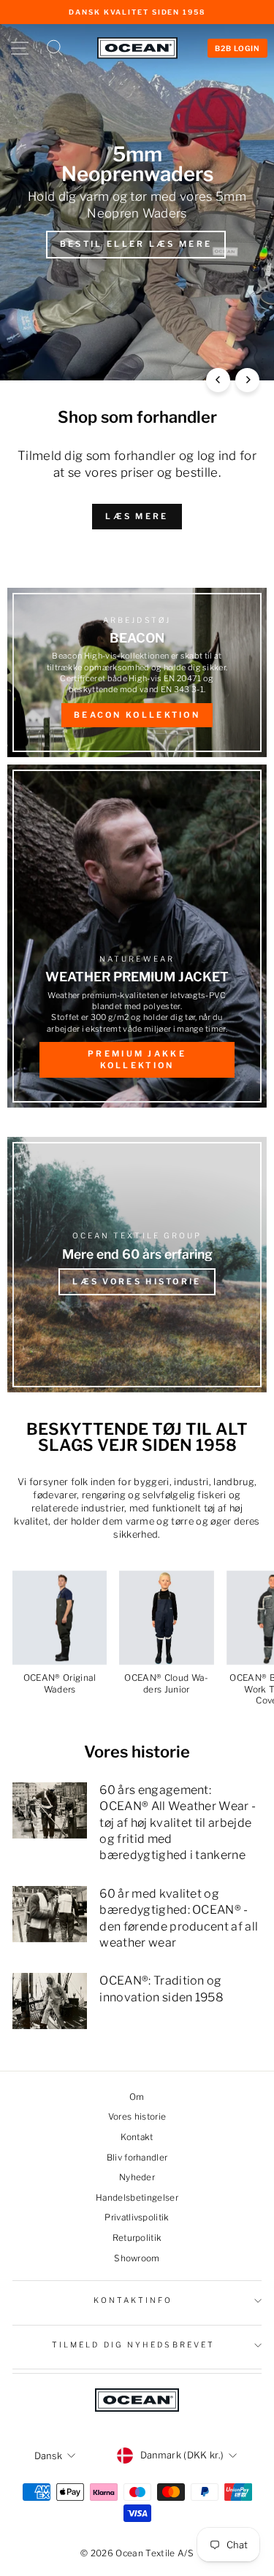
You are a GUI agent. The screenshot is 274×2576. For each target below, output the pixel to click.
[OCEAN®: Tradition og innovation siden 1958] (50, 2001)
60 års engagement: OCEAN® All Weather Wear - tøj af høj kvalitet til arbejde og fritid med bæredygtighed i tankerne (178, 1823)
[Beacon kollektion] (137, 672)
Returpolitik (137, 2238)
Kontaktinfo (133, 2300)
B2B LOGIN (237, 48)
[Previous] (218, 380)
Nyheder (137, 2177)
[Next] (247, 380)
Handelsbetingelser (137, 2198)
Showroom (137, 2258)
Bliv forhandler (137, 2158)
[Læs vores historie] (137, 1265)
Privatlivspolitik (137, 2217)
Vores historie (137, 2117)
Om (137, 2097)
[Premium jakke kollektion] (137, 936)
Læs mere (137, 516)
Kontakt (137, 2137)
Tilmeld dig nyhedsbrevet (133, 2345)
